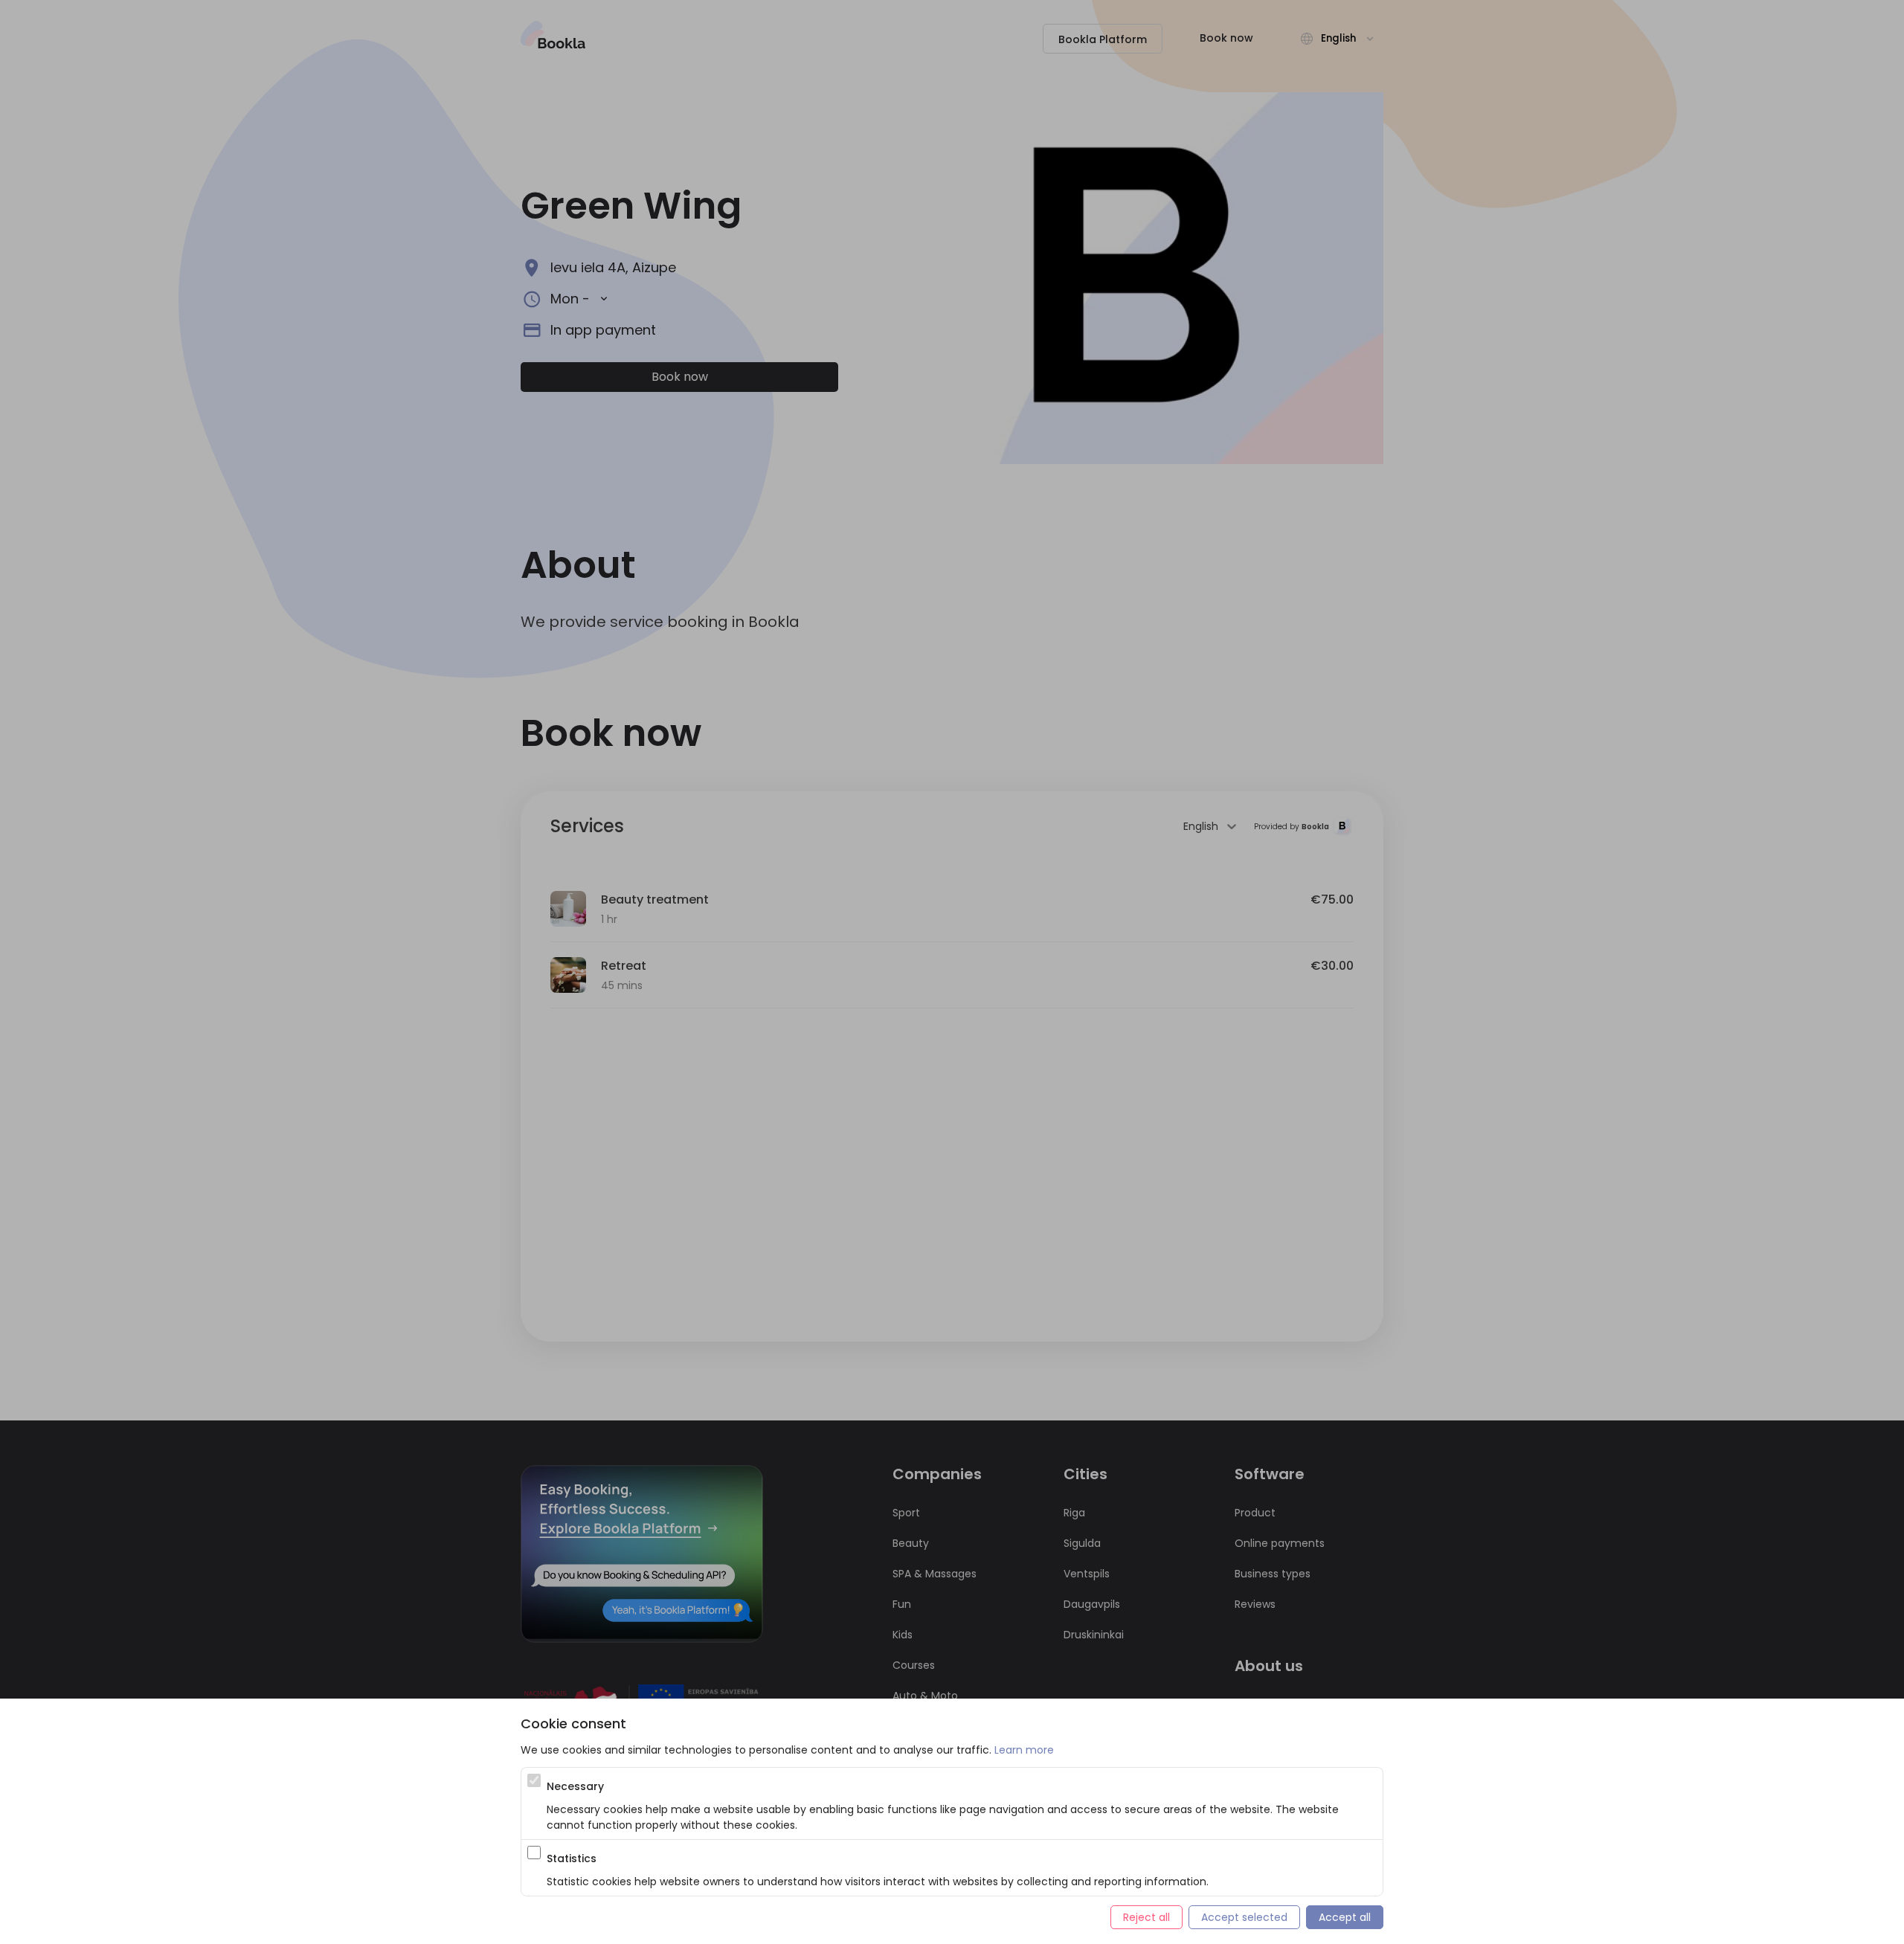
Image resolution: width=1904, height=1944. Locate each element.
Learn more (1024, 1750)
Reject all (1146, 1917)
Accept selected (1244, 1917)
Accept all (1345, 1917)
